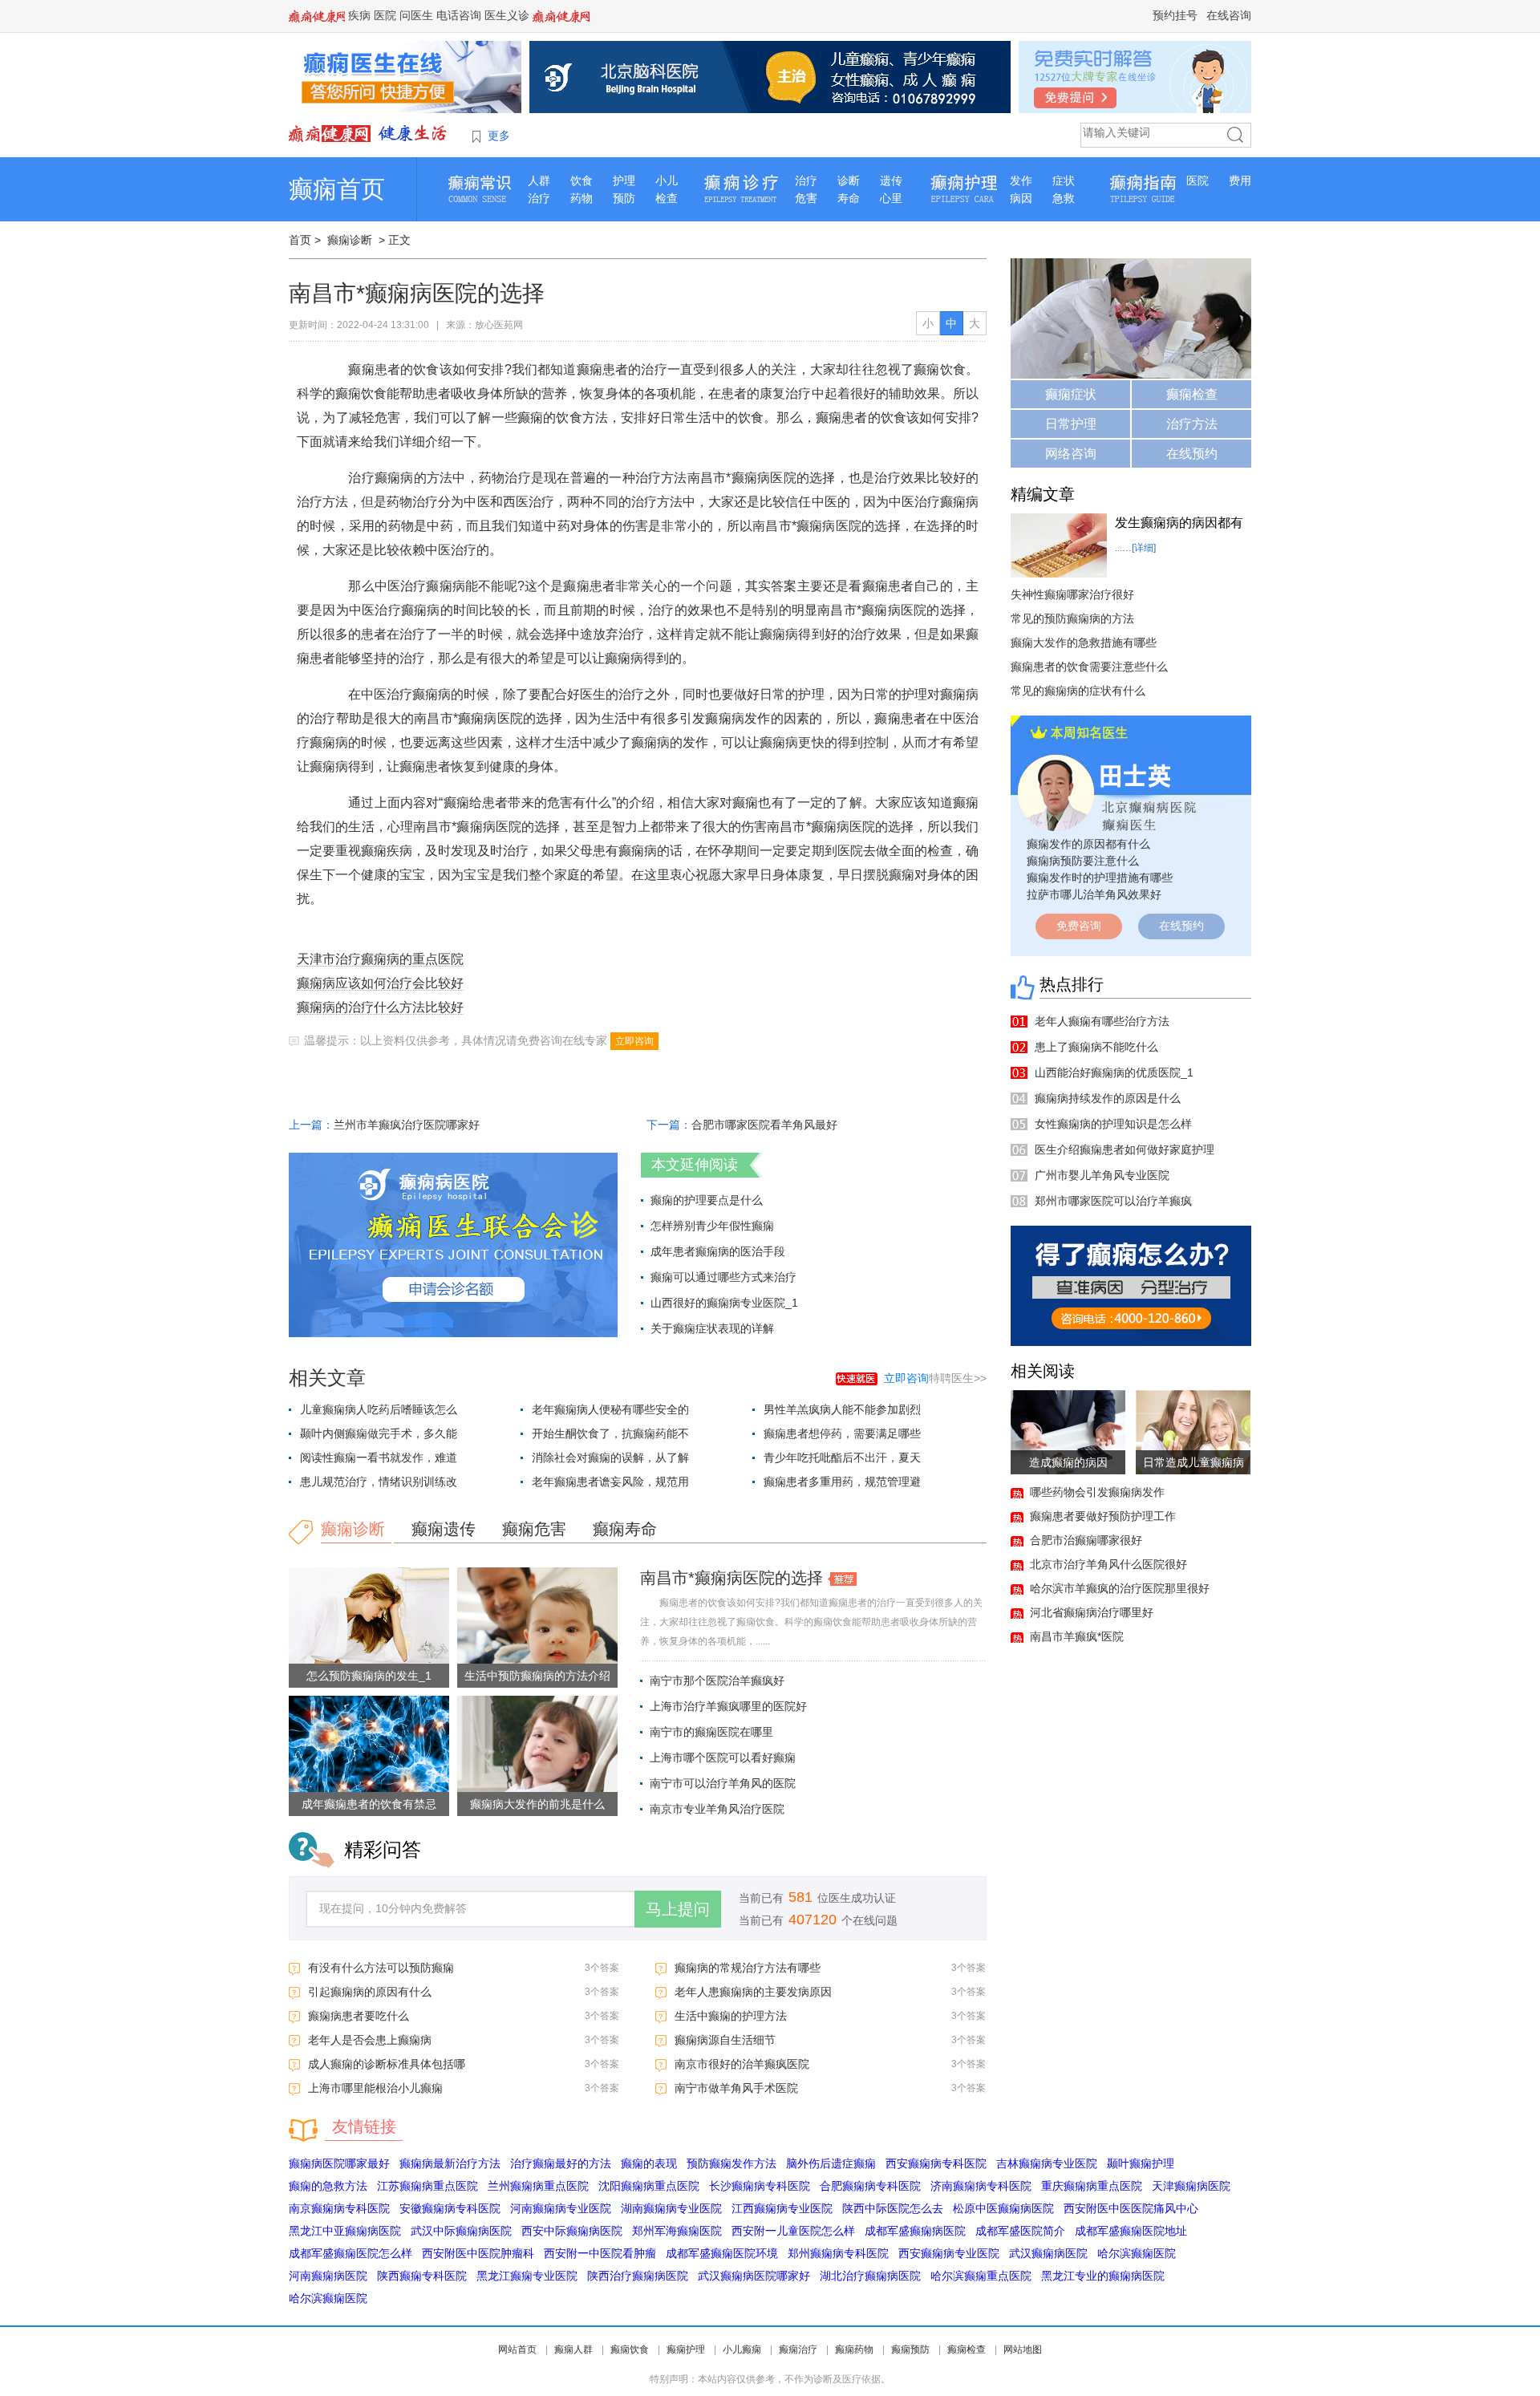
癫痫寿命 (625, 1529)
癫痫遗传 (444, 1529)
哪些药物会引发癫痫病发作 (1097, 1492)
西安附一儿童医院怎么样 (793, 2231)
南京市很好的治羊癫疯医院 (742, 2064)
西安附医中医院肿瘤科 (478, 2253)
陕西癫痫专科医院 (422, 2276)
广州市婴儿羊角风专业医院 (1102, 1175)
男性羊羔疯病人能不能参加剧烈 (842, 1409)
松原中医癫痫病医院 (1003, 2208)
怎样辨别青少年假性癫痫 (712, 1226)
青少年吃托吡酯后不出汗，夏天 (842, 1457)
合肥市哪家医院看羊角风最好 (764, 1125)
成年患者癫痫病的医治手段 (718, 1251)
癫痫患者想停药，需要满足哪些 (842, 1433)
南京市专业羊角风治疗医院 (717, 1809)
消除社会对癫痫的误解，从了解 (610, 1457)
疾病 (359, 15)
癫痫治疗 (798, 2349)
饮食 (582, 180)
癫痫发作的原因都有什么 (1088, 844)
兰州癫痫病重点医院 (538, 2186)
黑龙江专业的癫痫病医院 (1103, 2276)
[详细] (1144, 548)
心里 (891, 198)
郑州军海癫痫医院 (677, 2231)
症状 (1064, 180)
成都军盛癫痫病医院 (915, 2231)
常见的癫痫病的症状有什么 (1078, 691)
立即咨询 (634, 1041)
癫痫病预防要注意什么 (1083, 861)
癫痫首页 (337, 189)
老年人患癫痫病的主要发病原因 (753, 1992)
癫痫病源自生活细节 (725, 2040)
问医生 (416, 15)
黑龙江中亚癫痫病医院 (345, 2231)
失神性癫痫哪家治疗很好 (1072, 594)
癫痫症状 (1071, 394)
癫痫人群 (573, 2349)
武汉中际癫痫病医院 (461, 2231)
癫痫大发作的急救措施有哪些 (1084, 643)
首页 (300, 240)
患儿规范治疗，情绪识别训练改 (379, 1482)
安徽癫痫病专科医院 (450, 2208)
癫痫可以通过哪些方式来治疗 (723, 1277)
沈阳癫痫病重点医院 (649, 2186)
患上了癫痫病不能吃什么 (1096, 1047)
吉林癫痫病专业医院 (1047, 2163)
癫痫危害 (534, 1529)
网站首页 (517, 2349)
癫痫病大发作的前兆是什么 (537, 1804)
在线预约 (1192, 454)
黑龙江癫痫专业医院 (527, 2276)
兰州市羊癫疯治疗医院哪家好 (407, 1125)
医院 (385, 15)
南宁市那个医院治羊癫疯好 (717, 1680)
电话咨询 (459, 15)
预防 (624, 198)
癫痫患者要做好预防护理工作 (1103, 1516)
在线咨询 (1229, 15)
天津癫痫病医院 (1191, 2186)
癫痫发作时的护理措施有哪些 (1100, 878)
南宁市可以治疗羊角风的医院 (723, 1783)
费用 (1240, 180)
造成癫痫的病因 (1068, 1462)
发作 (1021, 180)
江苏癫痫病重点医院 (428, 2186)
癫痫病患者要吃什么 (359, 2016)
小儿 (667, 180)
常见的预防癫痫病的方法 (1072, 618)
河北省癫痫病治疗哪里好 (1092, 1612)
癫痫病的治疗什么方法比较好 (380, 1007)
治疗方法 (1192, 424)
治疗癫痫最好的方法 (561, 2163)
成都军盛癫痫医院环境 (722, 2253)
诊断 (849, 180)
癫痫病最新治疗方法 (450, 2163)
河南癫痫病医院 (328, 2276)
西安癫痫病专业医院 (949, 2253)
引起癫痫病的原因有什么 (370, 1992)
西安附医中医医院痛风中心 (1131, 2208)
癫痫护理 (686, 2349)
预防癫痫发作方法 (731, 2163)
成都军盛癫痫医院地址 (1131, 2231)
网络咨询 (1071, 454)
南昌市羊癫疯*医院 (1077, 1636)
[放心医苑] (369, 133)
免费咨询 (1079, 926)
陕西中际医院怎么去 (893, 2208)
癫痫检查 (1192, 394)
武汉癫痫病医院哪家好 (754, 2276)
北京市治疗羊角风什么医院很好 (1108, 1564)
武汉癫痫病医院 (1048, 2253)
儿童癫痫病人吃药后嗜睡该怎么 (379, 1409)
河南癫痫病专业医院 (561, 2208)
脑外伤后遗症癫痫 (831, 2163)
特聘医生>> (935, 1378)
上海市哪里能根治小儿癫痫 (375, 2088)
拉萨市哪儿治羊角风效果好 (1094, 894)
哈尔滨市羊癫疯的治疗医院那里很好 (1120, 1588)
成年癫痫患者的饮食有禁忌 (369, 1804)
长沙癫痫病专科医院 (760, 2186)
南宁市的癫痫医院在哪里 (711, 1732)
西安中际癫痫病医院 (572, 2231)
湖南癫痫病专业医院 (671, 2208)
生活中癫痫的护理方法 (731, 2016)
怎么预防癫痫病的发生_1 (369, 1676)
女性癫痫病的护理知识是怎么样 (1113, 1124)
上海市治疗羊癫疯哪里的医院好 (728, 1706)
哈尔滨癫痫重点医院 (981, 2276)
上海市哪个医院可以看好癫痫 (723, 1757)
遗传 (891, 180)
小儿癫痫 (742, 2349)
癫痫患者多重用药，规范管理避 (842, 1482)
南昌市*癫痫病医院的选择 (731, 1578)
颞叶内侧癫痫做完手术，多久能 (379, 1433)
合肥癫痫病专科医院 (870, 2186)
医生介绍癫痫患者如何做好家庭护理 (1125, 1149)
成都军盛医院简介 (1020, 2231)
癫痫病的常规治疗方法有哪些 (748, 1968)
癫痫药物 (854, 2349)
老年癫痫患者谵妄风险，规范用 (610, 1482)
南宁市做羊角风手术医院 (736, 2088)
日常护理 (1071, 424)
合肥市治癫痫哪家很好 (1086, 1540)
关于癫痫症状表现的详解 (712, 1328)
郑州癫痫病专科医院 (838, 2253)
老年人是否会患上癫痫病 (370, 2040)
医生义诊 (507, 15)
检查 (667, 198)
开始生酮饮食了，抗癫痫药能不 (610, 1433)
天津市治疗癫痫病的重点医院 (380, 959)
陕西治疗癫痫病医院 (638, 2276)
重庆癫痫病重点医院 (1092, 2186)
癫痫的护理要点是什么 (707, 1200)
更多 (499, 136)
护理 (624, 180)
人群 (539, 180)
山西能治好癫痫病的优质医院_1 (1114, 1072)
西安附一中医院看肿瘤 (600, 2253)
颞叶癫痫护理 (1141, 2163)
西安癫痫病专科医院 (936, 2163)
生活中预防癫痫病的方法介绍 (537, 1676)
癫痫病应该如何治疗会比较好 (380, 983)
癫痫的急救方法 (328, 2186)
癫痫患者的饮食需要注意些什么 (1089, 667)
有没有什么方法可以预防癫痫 (381, 1968)
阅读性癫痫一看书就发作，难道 (379, 1457)
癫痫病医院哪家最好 (339, 2163)
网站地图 (1023, 2349)
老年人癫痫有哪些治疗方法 (1102, 1021)
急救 (1064, 198)
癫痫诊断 (350, 240)
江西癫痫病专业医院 (782, 2208)
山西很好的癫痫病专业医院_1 (724, 1303)
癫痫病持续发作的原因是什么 (1108, 1098)
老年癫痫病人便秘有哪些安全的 (610, 1409)
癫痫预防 (910, 2349)
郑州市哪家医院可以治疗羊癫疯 (1113, 1201)
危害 (806, 198)
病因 (1021, 198)
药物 (582, 198)
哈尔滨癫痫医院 (1137, 2253)
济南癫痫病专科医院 (981, 2186)
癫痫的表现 (649, 2163)
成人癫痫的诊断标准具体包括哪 (387, 2064)
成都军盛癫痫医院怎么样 (351, 2253)
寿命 (849, 198)
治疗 (539, 198)
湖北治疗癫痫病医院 (870, 2276)
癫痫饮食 (630, 2349)
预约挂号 (1175, 15)
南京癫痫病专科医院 (339, 2208)
